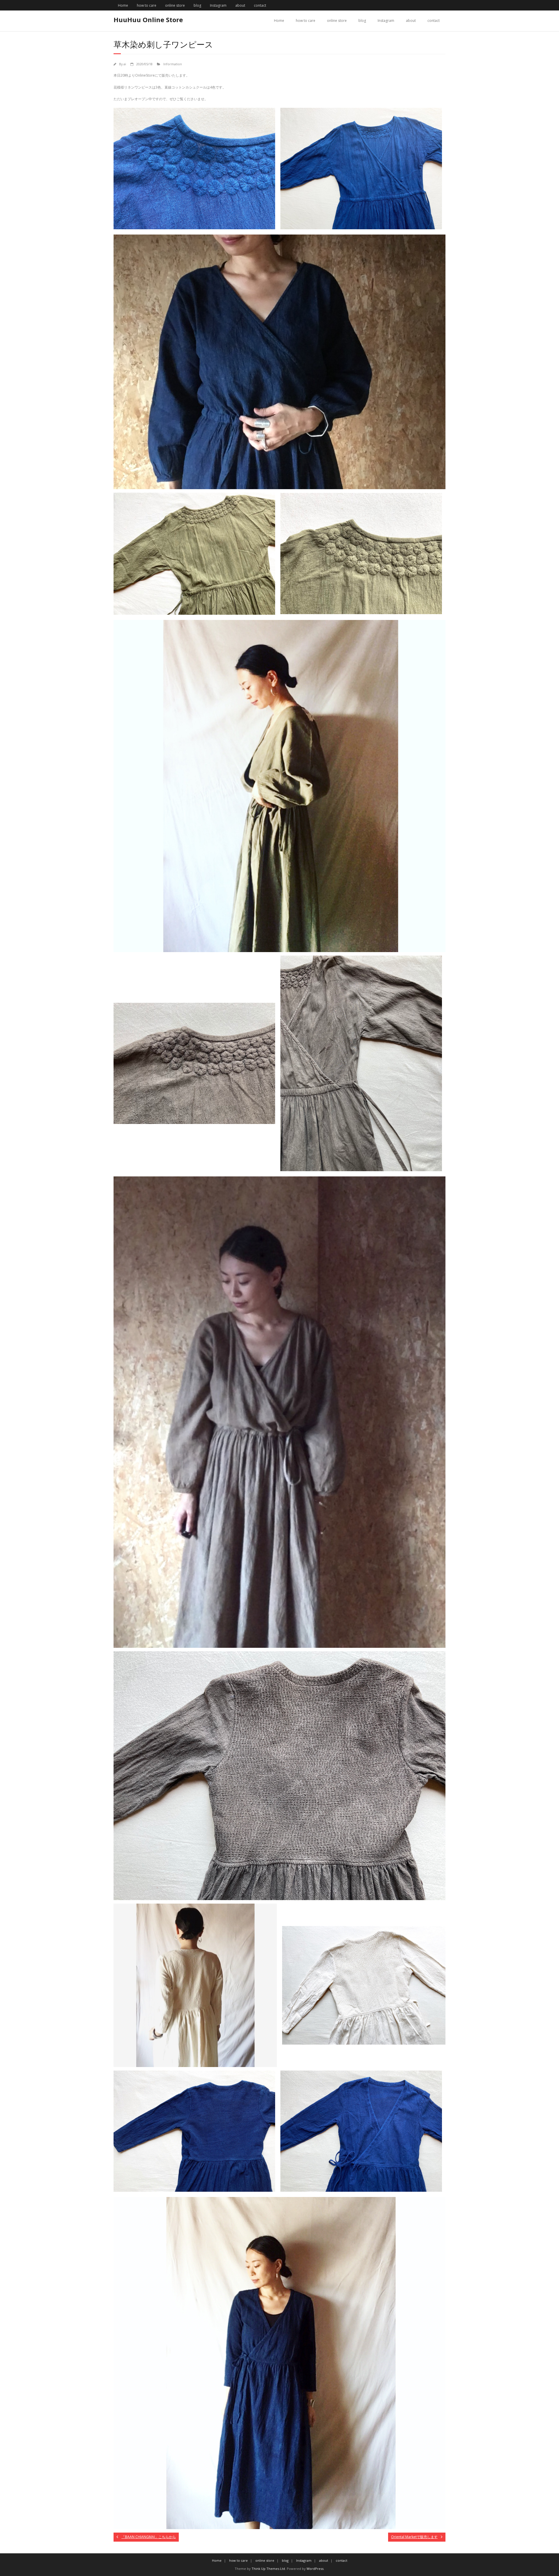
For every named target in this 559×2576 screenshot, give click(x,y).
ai (125, 64)
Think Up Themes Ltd (268, 2569)
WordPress (315, 2569)
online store (175, 5)
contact (260, 5)
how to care (147, 5)
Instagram (218, 5)
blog (197, 5)
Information (173, 64)
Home (123, 5)
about (240, 5)
